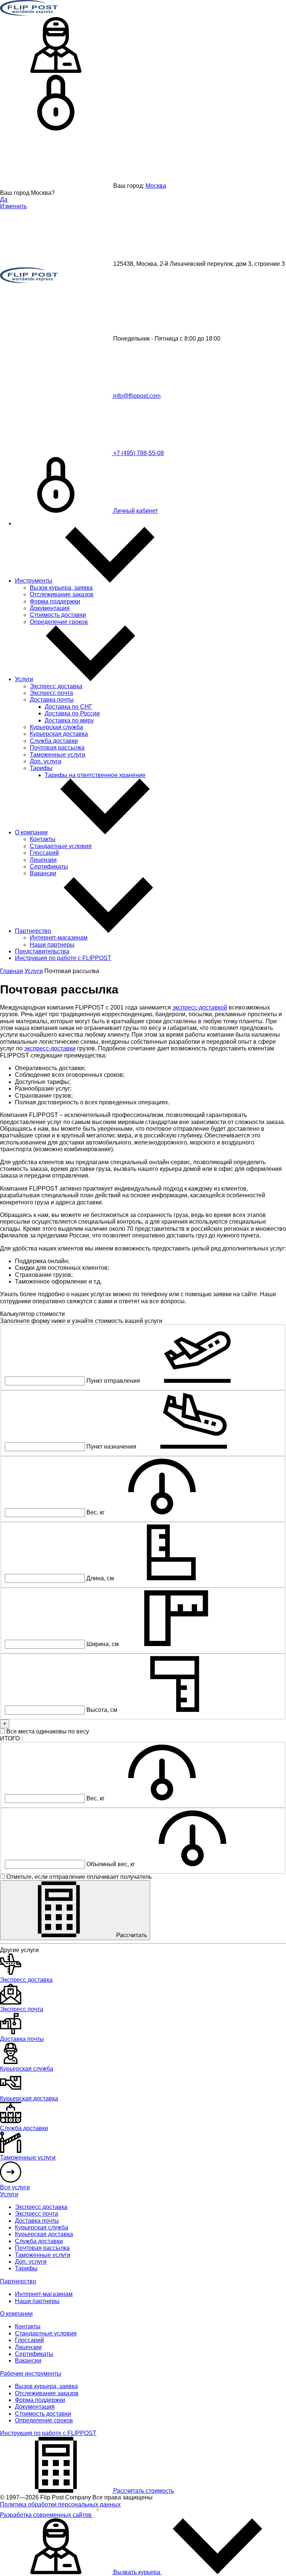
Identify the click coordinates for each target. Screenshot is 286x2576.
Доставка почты (52, 700)
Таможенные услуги (58, 755)
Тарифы (41, 768)
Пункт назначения (111, 1447)
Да (4, 199)
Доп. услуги (46, 761)
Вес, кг (96, 1512)
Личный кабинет (135, 511)
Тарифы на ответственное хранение (95, 775)
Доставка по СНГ (69, 707)
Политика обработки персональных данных (60, 2504)
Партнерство (33, 931)
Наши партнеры (52, 945)
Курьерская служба (56, 727)
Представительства (42, 951)
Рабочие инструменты (31, 2374)
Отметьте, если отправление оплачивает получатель (78, 1877)
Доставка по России (72, 713)
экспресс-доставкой (200, 1007)
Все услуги (15, 2187)
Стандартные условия (61, 846)
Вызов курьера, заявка (61, 588)
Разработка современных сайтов (47, 2515)
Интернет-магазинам (59, 938)
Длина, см (100, 1578)
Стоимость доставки (58, 615)
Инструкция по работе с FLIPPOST (63, 958)
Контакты (43, 839)
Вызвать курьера (137, 2572)
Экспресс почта (51, 693)
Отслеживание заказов (62, 594)
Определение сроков (59, 622)
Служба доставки (54, 741)
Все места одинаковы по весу (47, 1731)
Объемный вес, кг (111, 1864)
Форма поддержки (55, 601)
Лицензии (43, 860)
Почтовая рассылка (57, 748)
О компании (31, 832)
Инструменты (34, 581)
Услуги (24, 679)
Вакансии (43, 873)
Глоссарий (44, 853)
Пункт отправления (113, 1381)
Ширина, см (103, 1644)
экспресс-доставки (50, 1048)
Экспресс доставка (56, 686)
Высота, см (102, 1710)
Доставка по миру (69, 720)
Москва (156, 186)
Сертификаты (49, 867)
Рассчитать (131, 1935)
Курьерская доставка (59, 734)
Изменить (13, 206)
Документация (50, 608)
